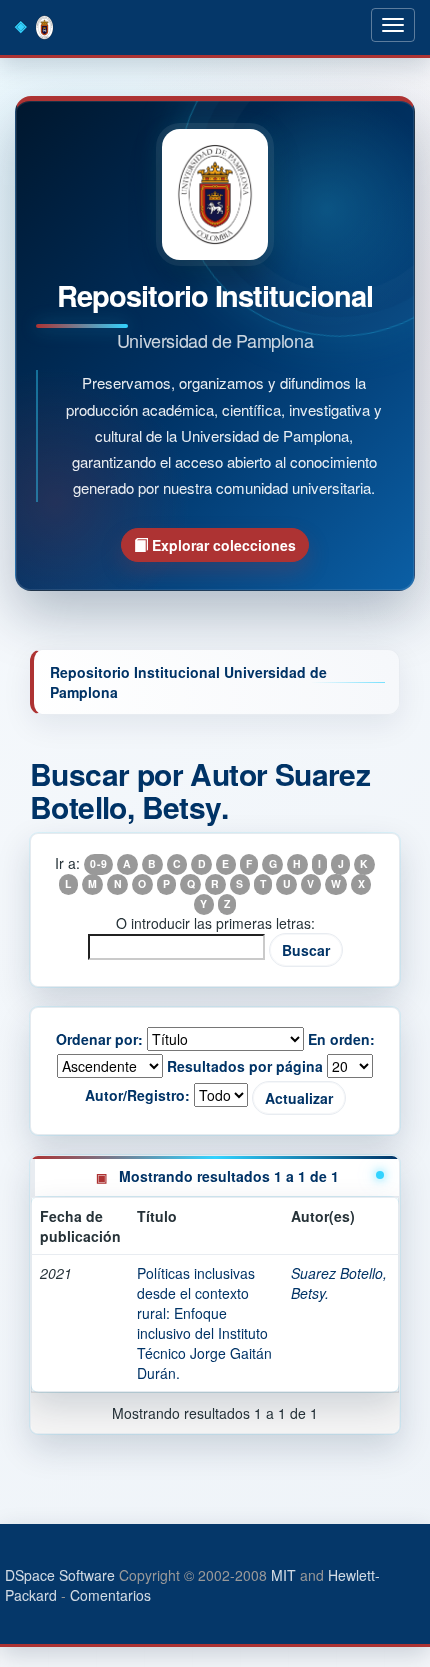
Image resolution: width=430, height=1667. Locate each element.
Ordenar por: (99, 1039)
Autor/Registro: (137, 1095)
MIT (283, 1575)
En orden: (341, 1039)
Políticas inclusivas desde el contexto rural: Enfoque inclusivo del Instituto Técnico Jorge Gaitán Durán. (204, 1323)
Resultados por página (245, 1066)
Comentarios (110, 1595)
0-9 (98, 864)
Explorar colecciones (222, 545)
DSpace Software (60, 1575)
